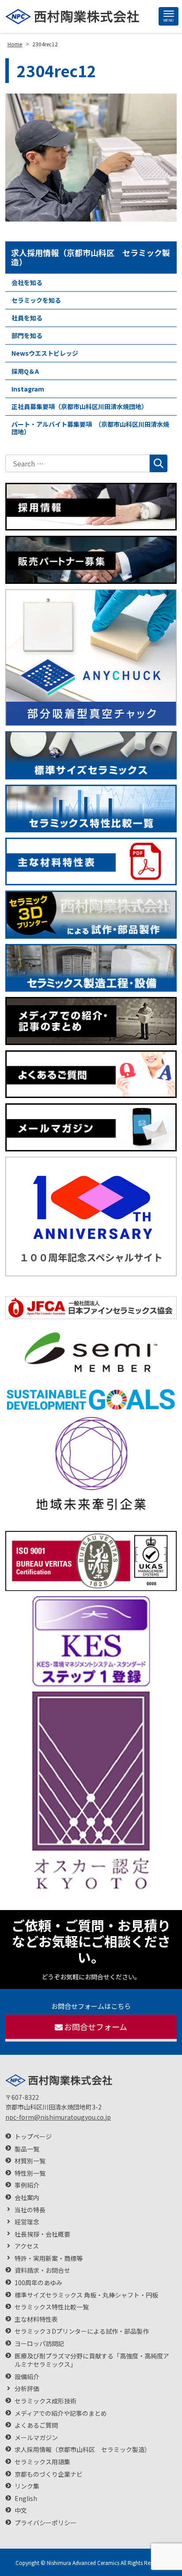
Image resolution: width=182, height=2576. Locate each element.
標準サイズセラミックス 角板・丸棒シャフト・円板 (86, 2295)
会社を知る (27, 282)
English (26, 2499)
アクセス (27, 2246)
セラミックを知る (36, 300)
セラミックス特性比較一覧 (52, 2307)
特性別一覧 (30, 2173)
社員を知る (27, 318)
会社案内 (27, 2198)
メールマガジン (36, 2438)
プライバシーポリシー (45, 2523)
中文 (21, 2510)
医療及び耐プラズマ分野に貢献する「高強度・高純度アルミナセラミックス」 (92, 2360)
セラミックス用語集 (42, 2462)
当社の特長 (30, 2210)
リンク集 (27, 2486)
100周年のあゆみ (38, 2283)
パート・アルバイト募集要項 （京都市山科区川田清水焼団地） (90, 428)
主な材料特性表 (36, 2319)
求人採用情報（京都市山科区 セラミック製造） (91, 257)
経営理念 (27, 2222)
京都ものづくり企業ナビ (49, 2474)
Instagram (28, 389)
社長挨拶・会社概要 (42, 2234)
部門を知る (27, 335)
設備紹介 (27, 2377)
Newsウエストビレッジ (45, 353)
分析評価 (27, 2389)
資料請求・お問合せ (42, 2270)
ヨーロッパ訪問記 (39, 2344)
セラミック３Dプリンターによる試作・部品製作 (82, 2331)
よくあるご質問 (36, 2425)
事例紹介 (27, 2185)
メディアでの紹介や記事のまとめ (61, 2413)
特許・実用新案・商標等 (49, 2258)
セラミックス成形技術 (45, 2401)
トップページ (33, 2137)
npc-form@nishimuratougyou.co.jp (58, 2117)
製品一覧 (27, 2149)
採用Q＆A (25, 371)
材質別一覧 (30, 2161)
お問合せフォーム (96, 2027)
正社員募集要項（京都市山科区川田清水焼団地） (80, 406)
